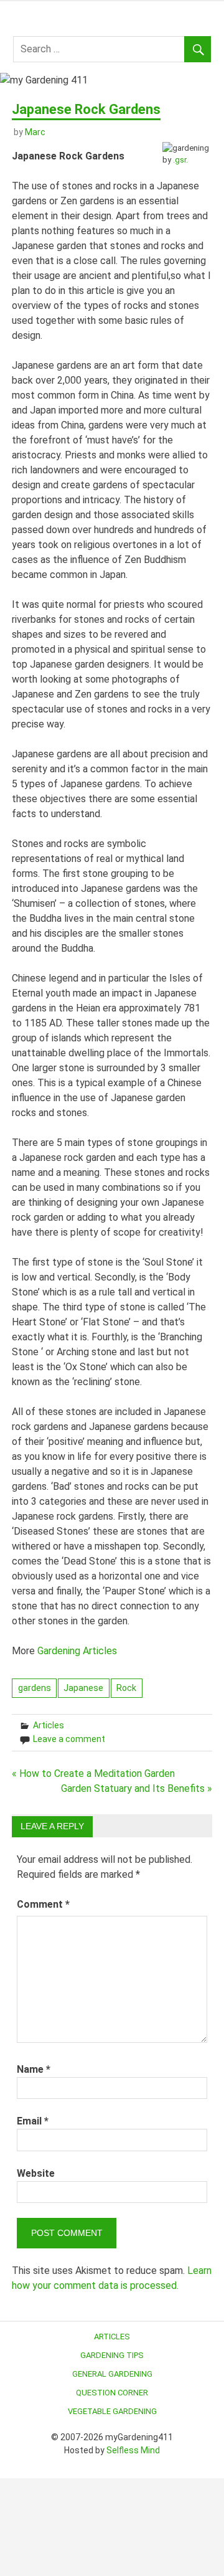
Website (36, 2173)
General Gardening (112, 2374)
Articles (49, 1725)
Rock (126, 1688)
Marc (35, 132)
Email (33, 2121)
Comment (43, 1904)
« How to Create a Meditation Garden (93, 1773)
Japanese (83, 1688)
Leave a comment (69, 1739)
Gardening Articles (77, 1651)
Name (34, 2069)
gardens (35, 1688)
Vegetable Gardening (112, 2411)
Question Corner (112, 2393)
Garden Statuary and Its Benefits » (137, 1788)
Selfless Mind (133, 2450)
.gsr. (180, 160)
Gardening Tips (112, 2355)
